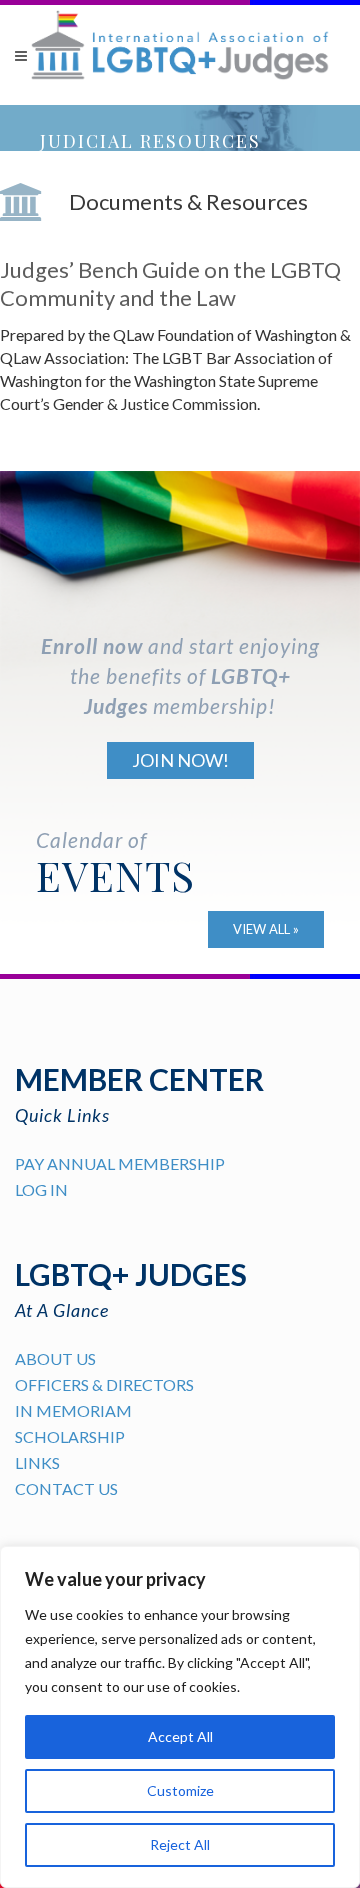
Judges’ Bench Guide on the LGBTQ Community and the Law (170, 283)
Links (37, 1462)
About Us (55, 1358)
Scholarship (70, 1436)
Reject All (180, 1844)
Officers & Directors (104, 1384)
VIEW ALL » (266, 929)
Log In (41, 1189)
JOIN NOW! (180, 760)
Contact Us (66, 1488)
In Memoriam (73, 1410)
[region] (180, 1717)
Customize (180, 1790)
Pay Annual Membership (120, 1163)
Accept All (180, 1736)
